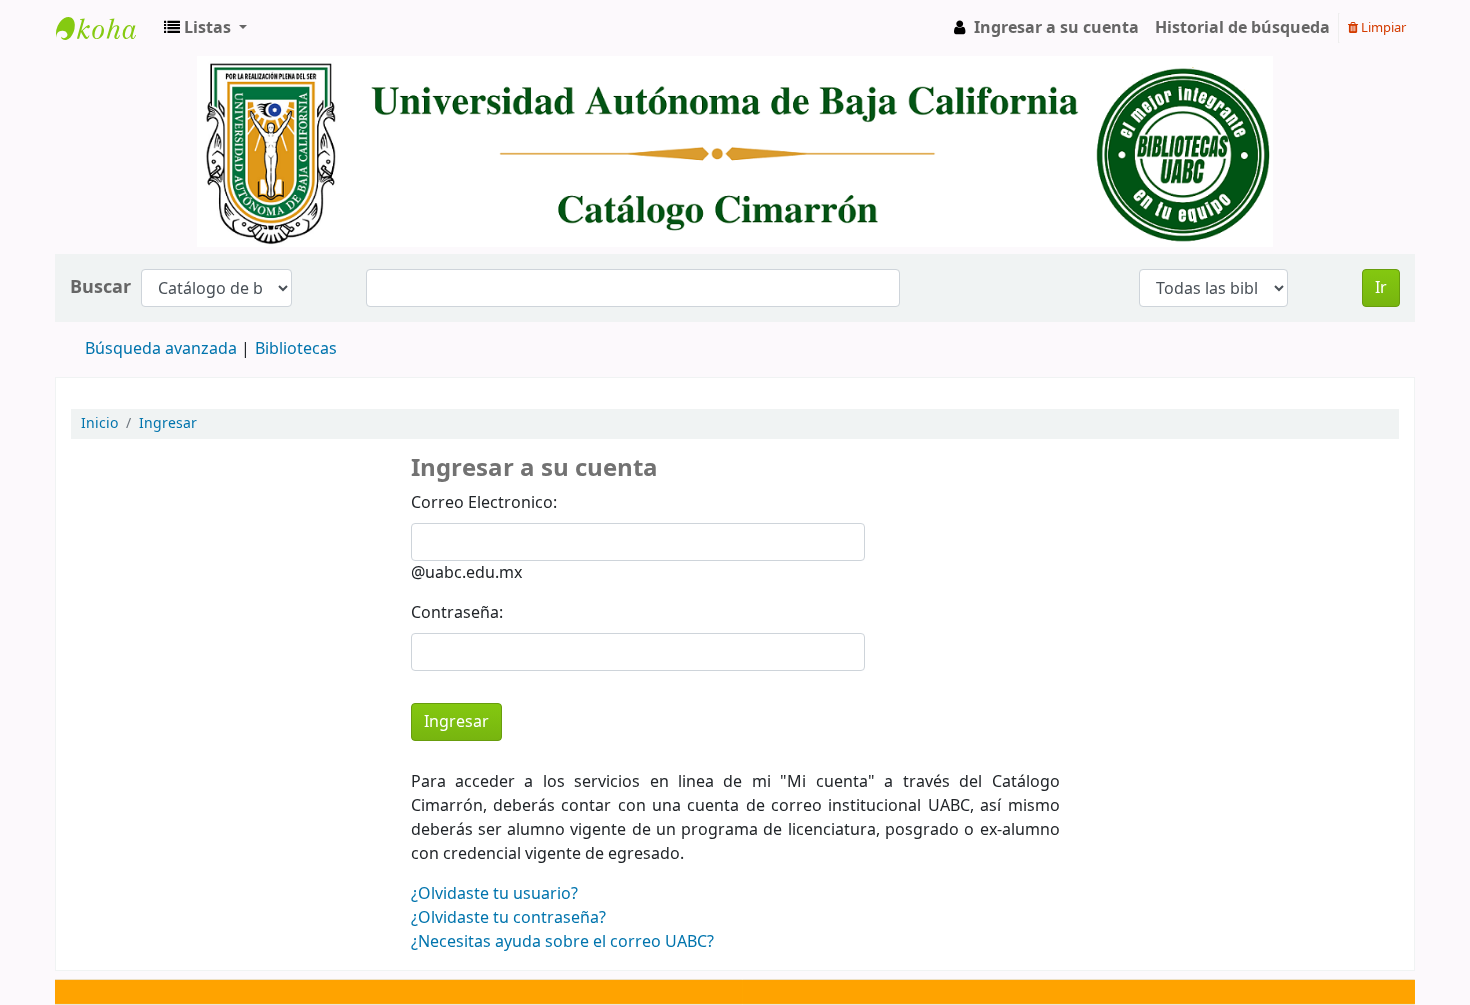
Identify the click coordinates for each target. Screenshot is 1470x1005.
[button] (205, 28)
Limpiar (1382, 27)
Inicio (99, 423)
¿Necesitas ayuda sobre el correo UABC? (562, 942)
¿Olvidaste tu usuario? (494, 894)
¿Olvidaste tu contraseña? (508, 918)
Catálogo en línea (106, 28)
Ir (1381, 288)
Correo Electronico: (484, 503)
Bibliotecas (296, 349)
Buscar (100, 287)
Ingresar (168, 423)
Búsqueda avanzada (161, 349)
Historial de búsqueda (1242, 28)
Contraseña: (457, 613)
